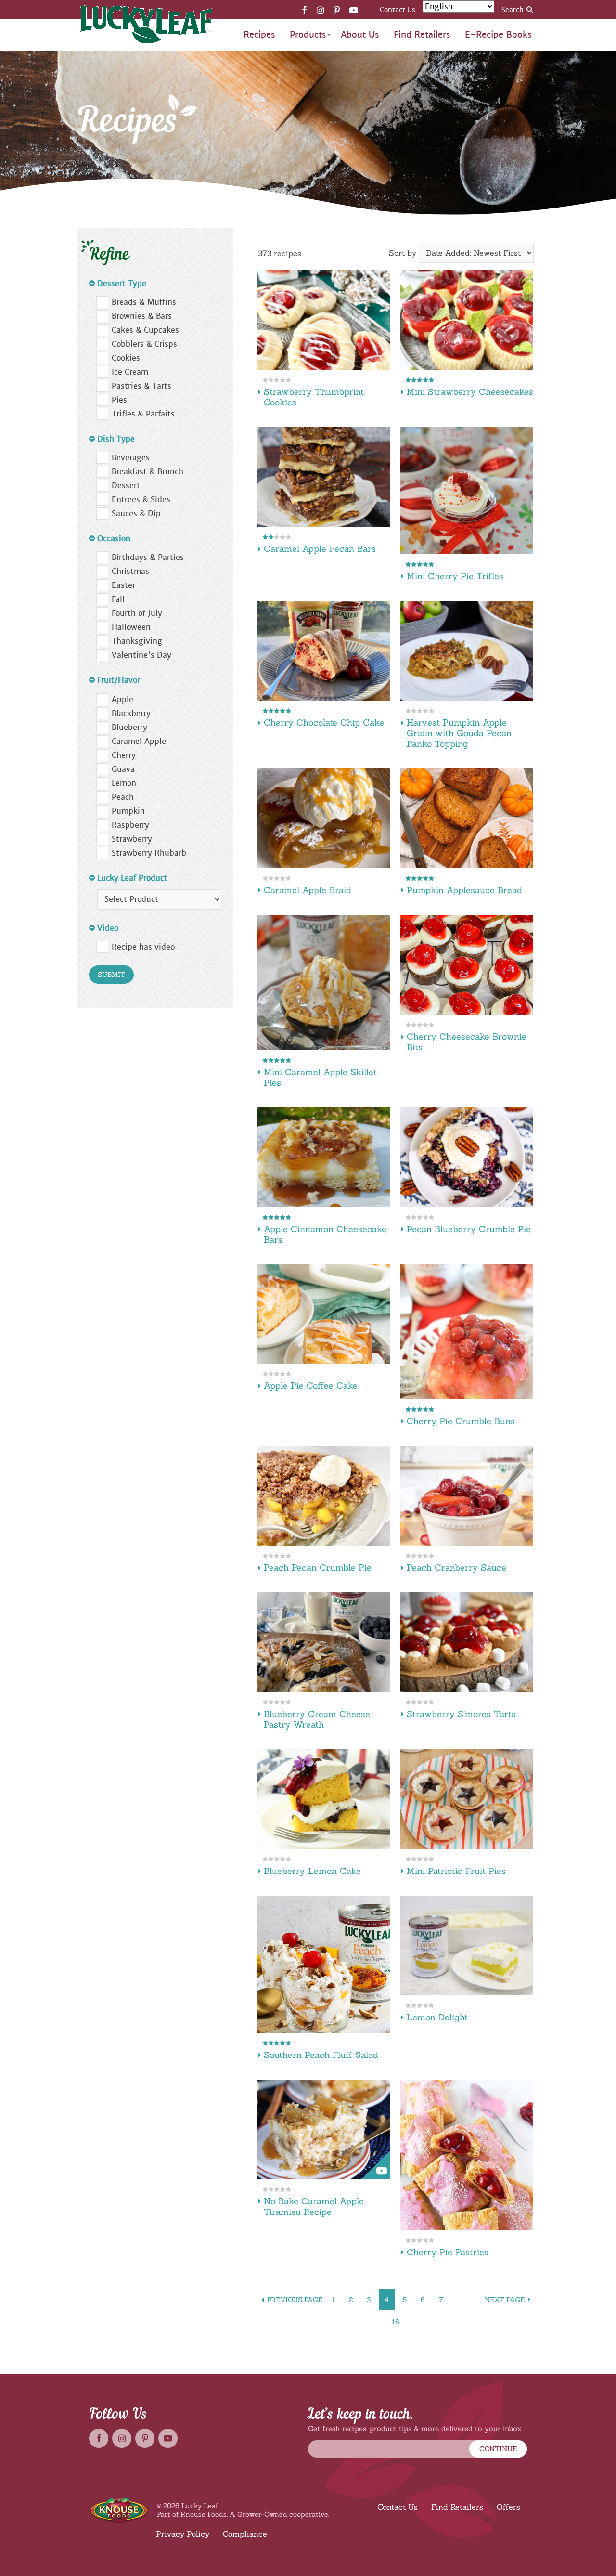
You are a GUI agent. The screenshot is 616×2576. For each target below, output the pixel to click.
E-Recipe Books (498, 34)
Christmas (130, 571)
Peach (123, 797)
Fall (118, 599)
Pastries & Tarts (141, 386)
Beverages (131, 458)
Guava (123, 769)
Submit (111, 975)
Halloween (131, 627)
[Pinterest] (337, 10)
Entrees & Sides (141, 500)
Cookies (126, 358)
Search (513, 10)
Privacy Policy (183, 2534)
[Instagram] (320, 10)
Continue (498, 2449)
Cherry (124, 755)
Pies (119, 400)
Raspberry (130, 825)
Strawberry (132, 839)
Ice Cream (130, 372)
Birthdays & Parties (148, 557)
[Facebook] (304, 10)
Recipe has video (143, 947)
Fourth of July (137, 613)
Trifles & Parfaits (143, 414)
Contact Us (398, 10)
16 (396, 2322)
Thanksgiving (137, 641)
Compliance (245, 2534)
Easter (123, 585)
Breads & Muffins (144, 302)
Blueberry (129, 727)
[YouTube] (354, 10)
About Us (360, 34)
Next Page (505, 2300)
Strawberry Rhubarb (149, 853)
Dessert (126, 486)
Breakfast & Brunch (148, 472)
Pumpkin (128, 811)
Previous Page (295, 2300)
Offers (508, 2507)
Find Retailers (422, 34)
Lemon (124, 783)
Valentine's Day (141, 655)
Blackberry (131, 713)
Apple (122, 699)
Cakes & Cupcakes (145, 330)
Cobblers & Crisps (144, 344)
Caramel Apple (139, 741)
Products (308, 34)
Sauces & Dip (136, 514)
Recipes (259, 34)
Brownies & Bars (142, 316)
